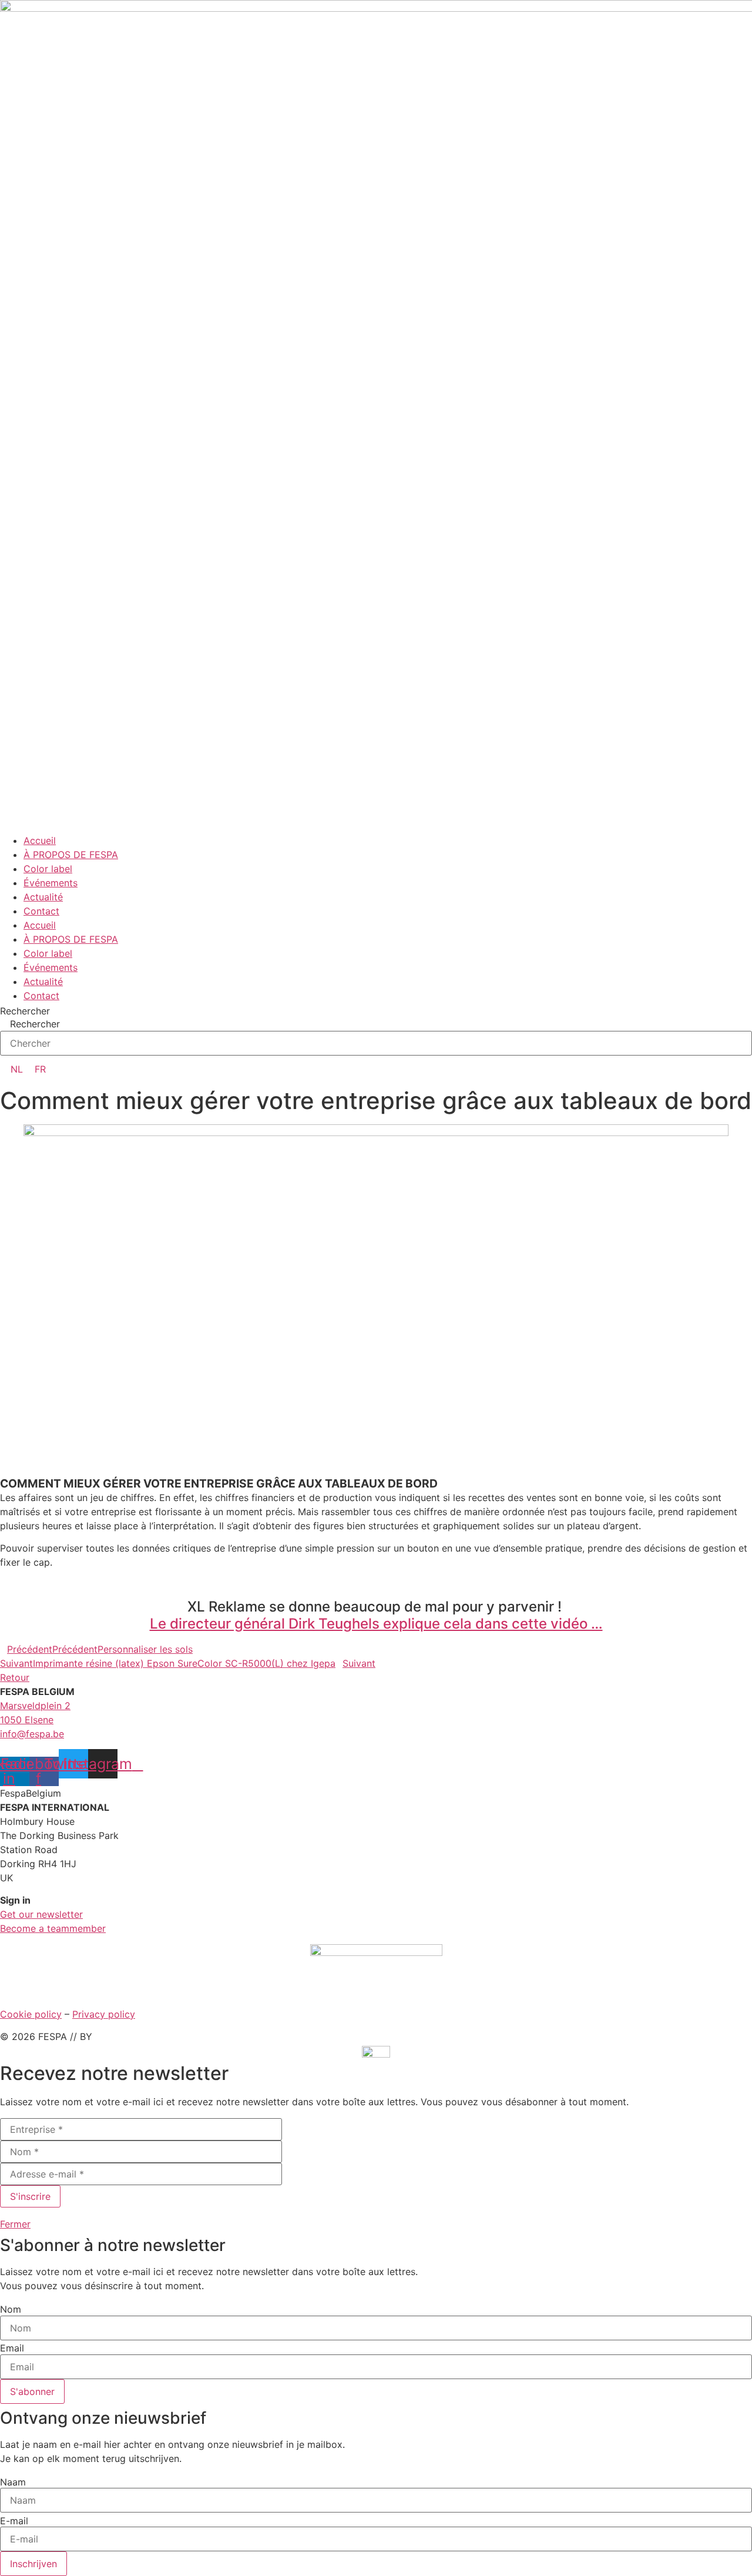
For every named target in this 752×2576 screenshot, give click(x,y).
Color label (48, 869)
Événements (51, 883)
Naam (13, 2482)
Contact (41, 911)
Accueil (40, 840)
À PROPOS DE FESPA (71, 855)
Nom (11, 2309)
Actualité (43, 897)
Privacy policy (104, 2014)
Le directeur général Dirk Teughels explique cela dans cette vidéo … (376, 1624)
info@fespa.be (32, 1734)
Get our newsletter (41, 1914)
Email (12, 2348)
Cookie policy (31, 2014)
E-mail (14, 2521)
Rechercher (25, 1011)
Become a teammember (53, 1928)
